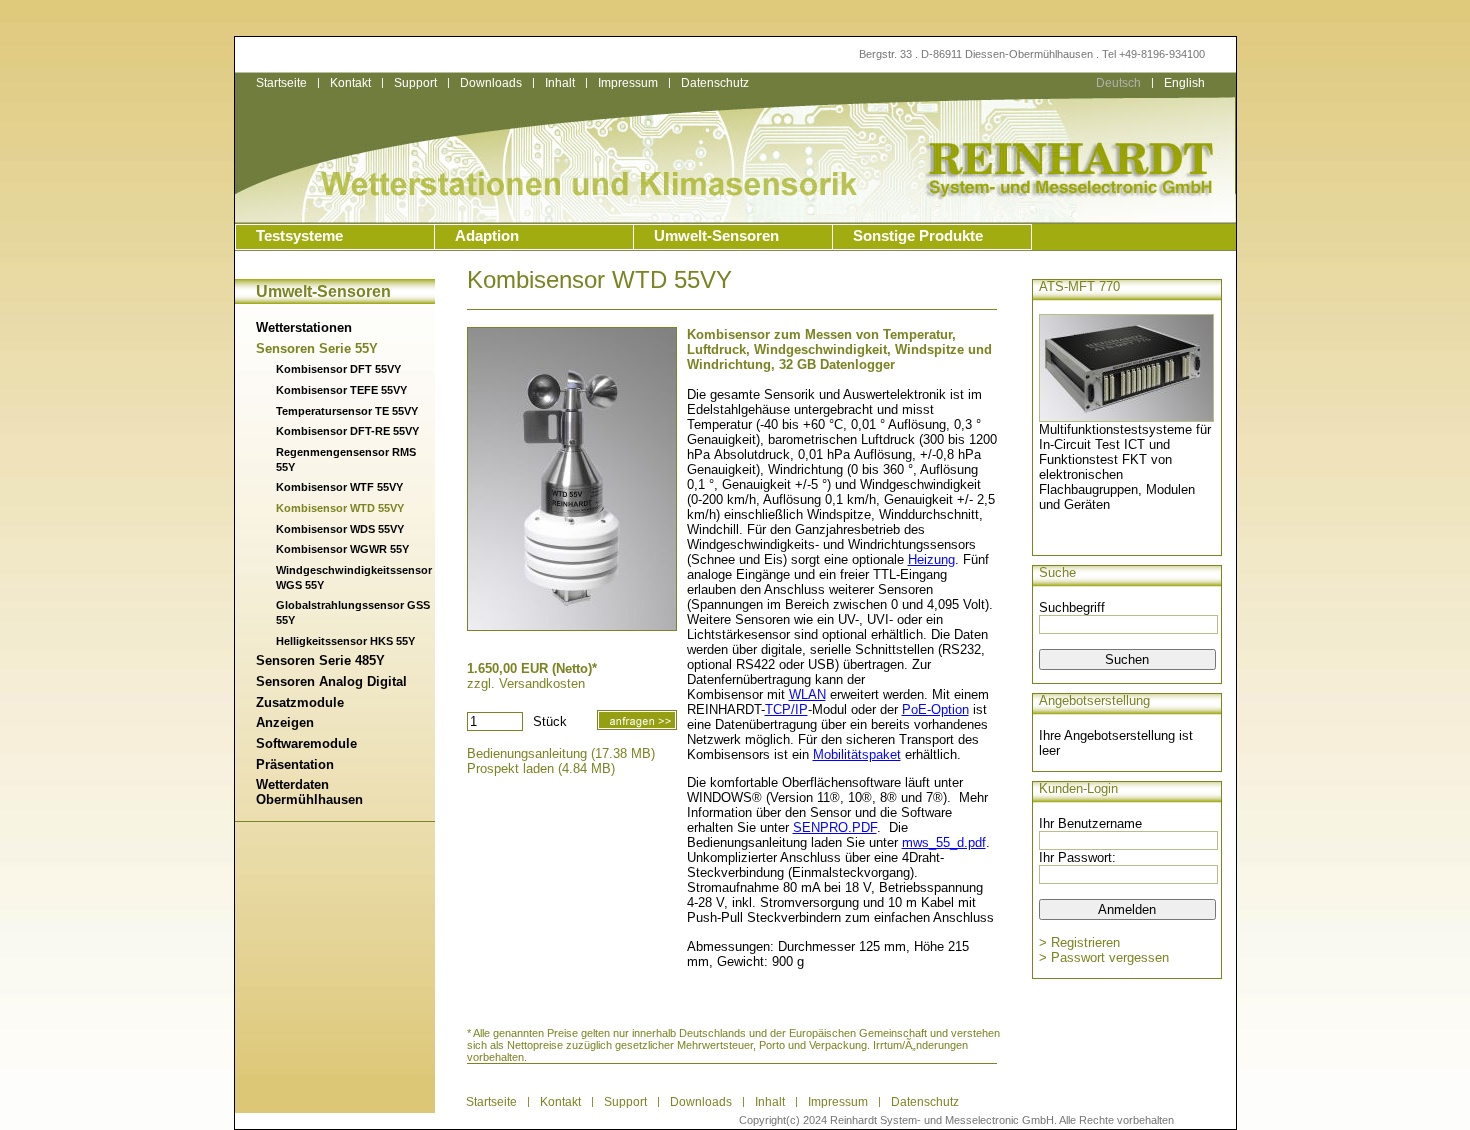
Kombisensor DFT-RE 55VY (347, 431)
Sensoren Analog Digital (331, 681)
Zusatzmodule (300, 702)
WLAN (807, 694)
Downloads (491, 83)
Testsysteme (299, 236)
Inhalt (560, 83)
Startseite (281, 83)
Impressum (628, 83)
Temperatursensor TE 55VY (347, 411)
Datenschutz (925, 1102)
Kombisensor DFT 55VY (338, 369)
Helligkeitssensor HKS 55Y (345, 641)
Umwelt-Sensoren (716, 236)
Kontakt (350, 83)
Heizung (931, 559)
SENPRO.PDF (835, 827)
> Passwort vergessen (1104, 957)
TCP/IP (786, 709)
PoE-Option (935, 709)
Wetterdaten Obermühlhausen (309, 792)
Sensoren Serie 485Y (320, 660)
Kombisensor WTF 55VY (339, 487)
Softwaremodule (306, 743)
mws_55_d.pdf (944, 842)
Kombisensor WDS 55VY (340, 529)
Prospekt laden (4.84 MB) (541, 768)
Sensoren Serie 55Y (317, 348)
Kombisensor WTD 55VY (340, 508)
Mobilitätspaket (857, 754)
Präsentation (295, 764)
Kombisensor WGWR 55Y (342, 549)
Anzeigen (285, 722)
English (1184, 83)
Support (415, 83)
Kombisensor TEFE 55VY (341, 390)
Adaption (487, 236)
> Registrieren (1079, 942)
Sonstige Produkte (918, 236)
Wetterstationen (304, 327)
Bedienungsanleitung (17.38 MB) (561, 753)
